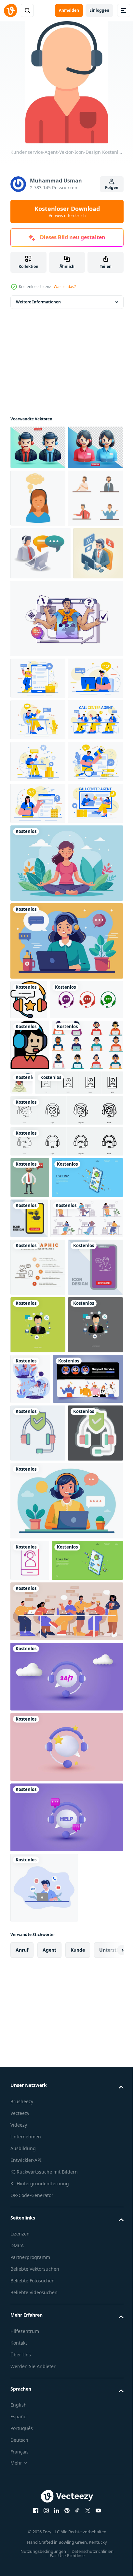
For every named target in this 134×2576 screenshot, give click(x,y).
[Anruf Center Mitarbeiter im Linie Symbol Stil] (30, 1405)
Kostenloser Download (67, 211)
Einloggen (99, 10)
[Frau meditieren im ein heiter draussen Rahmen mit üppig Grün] (66, 1184)
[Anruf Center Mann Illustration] (46, 1456)
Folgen (112, 188)
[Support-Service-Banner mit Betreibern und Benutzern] (45, 1987)
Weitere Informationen (38, 302)
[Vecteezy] (10, 10)
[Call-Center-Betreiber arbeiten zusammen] (66, 2319)
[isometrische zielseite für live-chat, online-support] (46, 2268)
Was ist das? (65, 287)
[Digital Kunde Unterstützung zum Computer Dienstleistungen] (40, 655)
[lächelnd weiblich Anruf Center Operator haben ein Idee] (38, 542)
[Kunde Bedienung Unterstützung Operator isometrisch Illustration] (35, 708)
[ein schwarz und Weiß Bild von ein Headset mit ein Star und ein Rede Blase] (29, 1321)
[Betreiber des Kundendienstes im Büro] (47, 1711)
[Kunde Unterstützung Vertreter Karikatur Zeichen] (38, 600)
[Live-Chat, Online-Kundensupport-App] (46, 1630)
